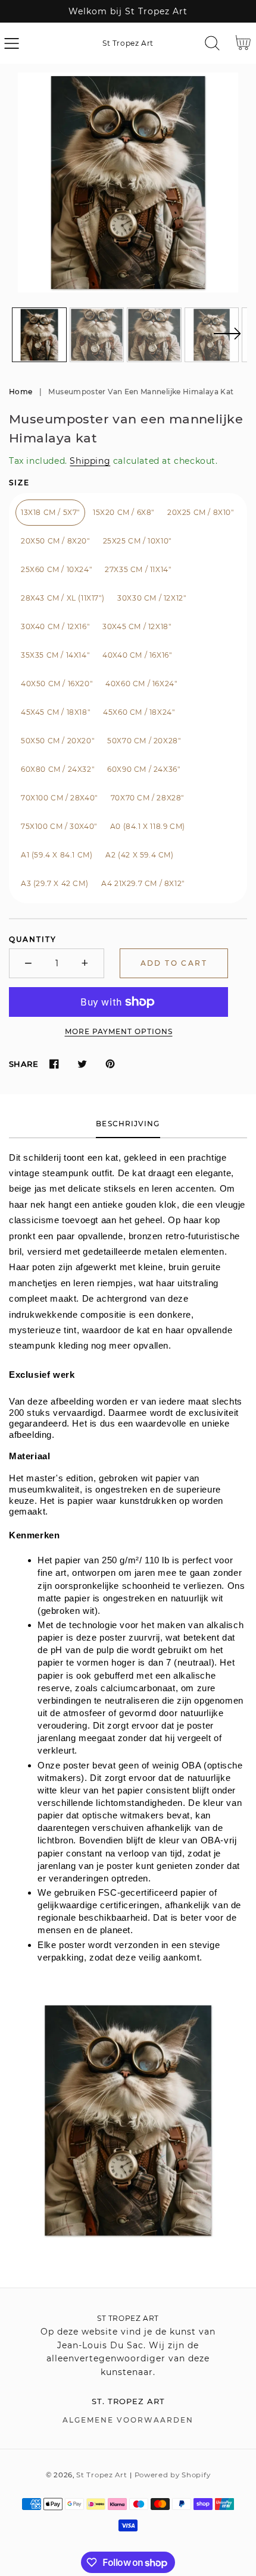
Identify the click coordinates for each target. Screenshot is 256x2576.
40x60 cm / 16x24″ (141, 684)
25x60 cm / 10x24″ (56, 569)
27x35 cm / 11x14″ (138, 569)
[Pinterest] (110, 1064)
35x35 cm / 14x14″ (55, 655)
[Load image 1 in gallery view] (39, 335)
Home (21, 392)
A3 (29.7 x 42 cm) (54, 883)
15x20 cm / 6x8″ (124, 512)
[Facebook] (54, 1064)
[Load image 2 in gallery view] (97, 335)
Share (24, 1064)
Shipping (90, 461)
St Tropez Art (102, 2475)
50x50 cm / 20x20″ (57, 741)
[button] (12, 43)
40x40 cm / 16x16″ (137, 655)
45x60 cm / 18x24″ (139, 712)
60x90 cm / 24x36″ (143, 769)
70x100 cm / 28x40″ (59, 798)
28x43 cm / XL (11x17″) (63, 598)
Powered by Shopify (173, 2475)
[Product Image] (128, 183)
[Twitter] (82, 1064)
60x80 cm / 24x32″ (57, 769)
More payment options (119, 1031)
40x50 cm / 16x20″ (57, 684)
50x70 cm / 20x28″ (144, 741)
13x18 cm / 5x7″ (50, 512)
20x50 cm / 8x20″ (55, 541)
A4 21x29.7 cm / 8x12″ (143, 883)
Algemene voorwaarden (128, 2420)
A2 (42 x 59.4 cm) (139, 855)
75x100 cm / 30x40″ (59, 826)
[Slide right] (227, 341)
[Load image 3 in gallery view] (154, 335)
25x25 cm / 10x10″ (137, 541)
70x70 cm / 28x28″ (147, 798)
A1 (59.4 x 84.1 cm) (57, 855)
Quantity (33, 939)
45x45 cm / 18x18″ (55, 712)
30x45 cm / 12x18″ (137, 626)
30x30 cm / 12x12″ (152, 598)
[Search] (212, 43)
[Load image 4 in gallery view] (212, 335)
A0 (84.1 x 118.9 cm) (148, 826)
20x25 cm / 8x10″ (201, 512)
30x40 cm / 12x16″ (55, 626)
